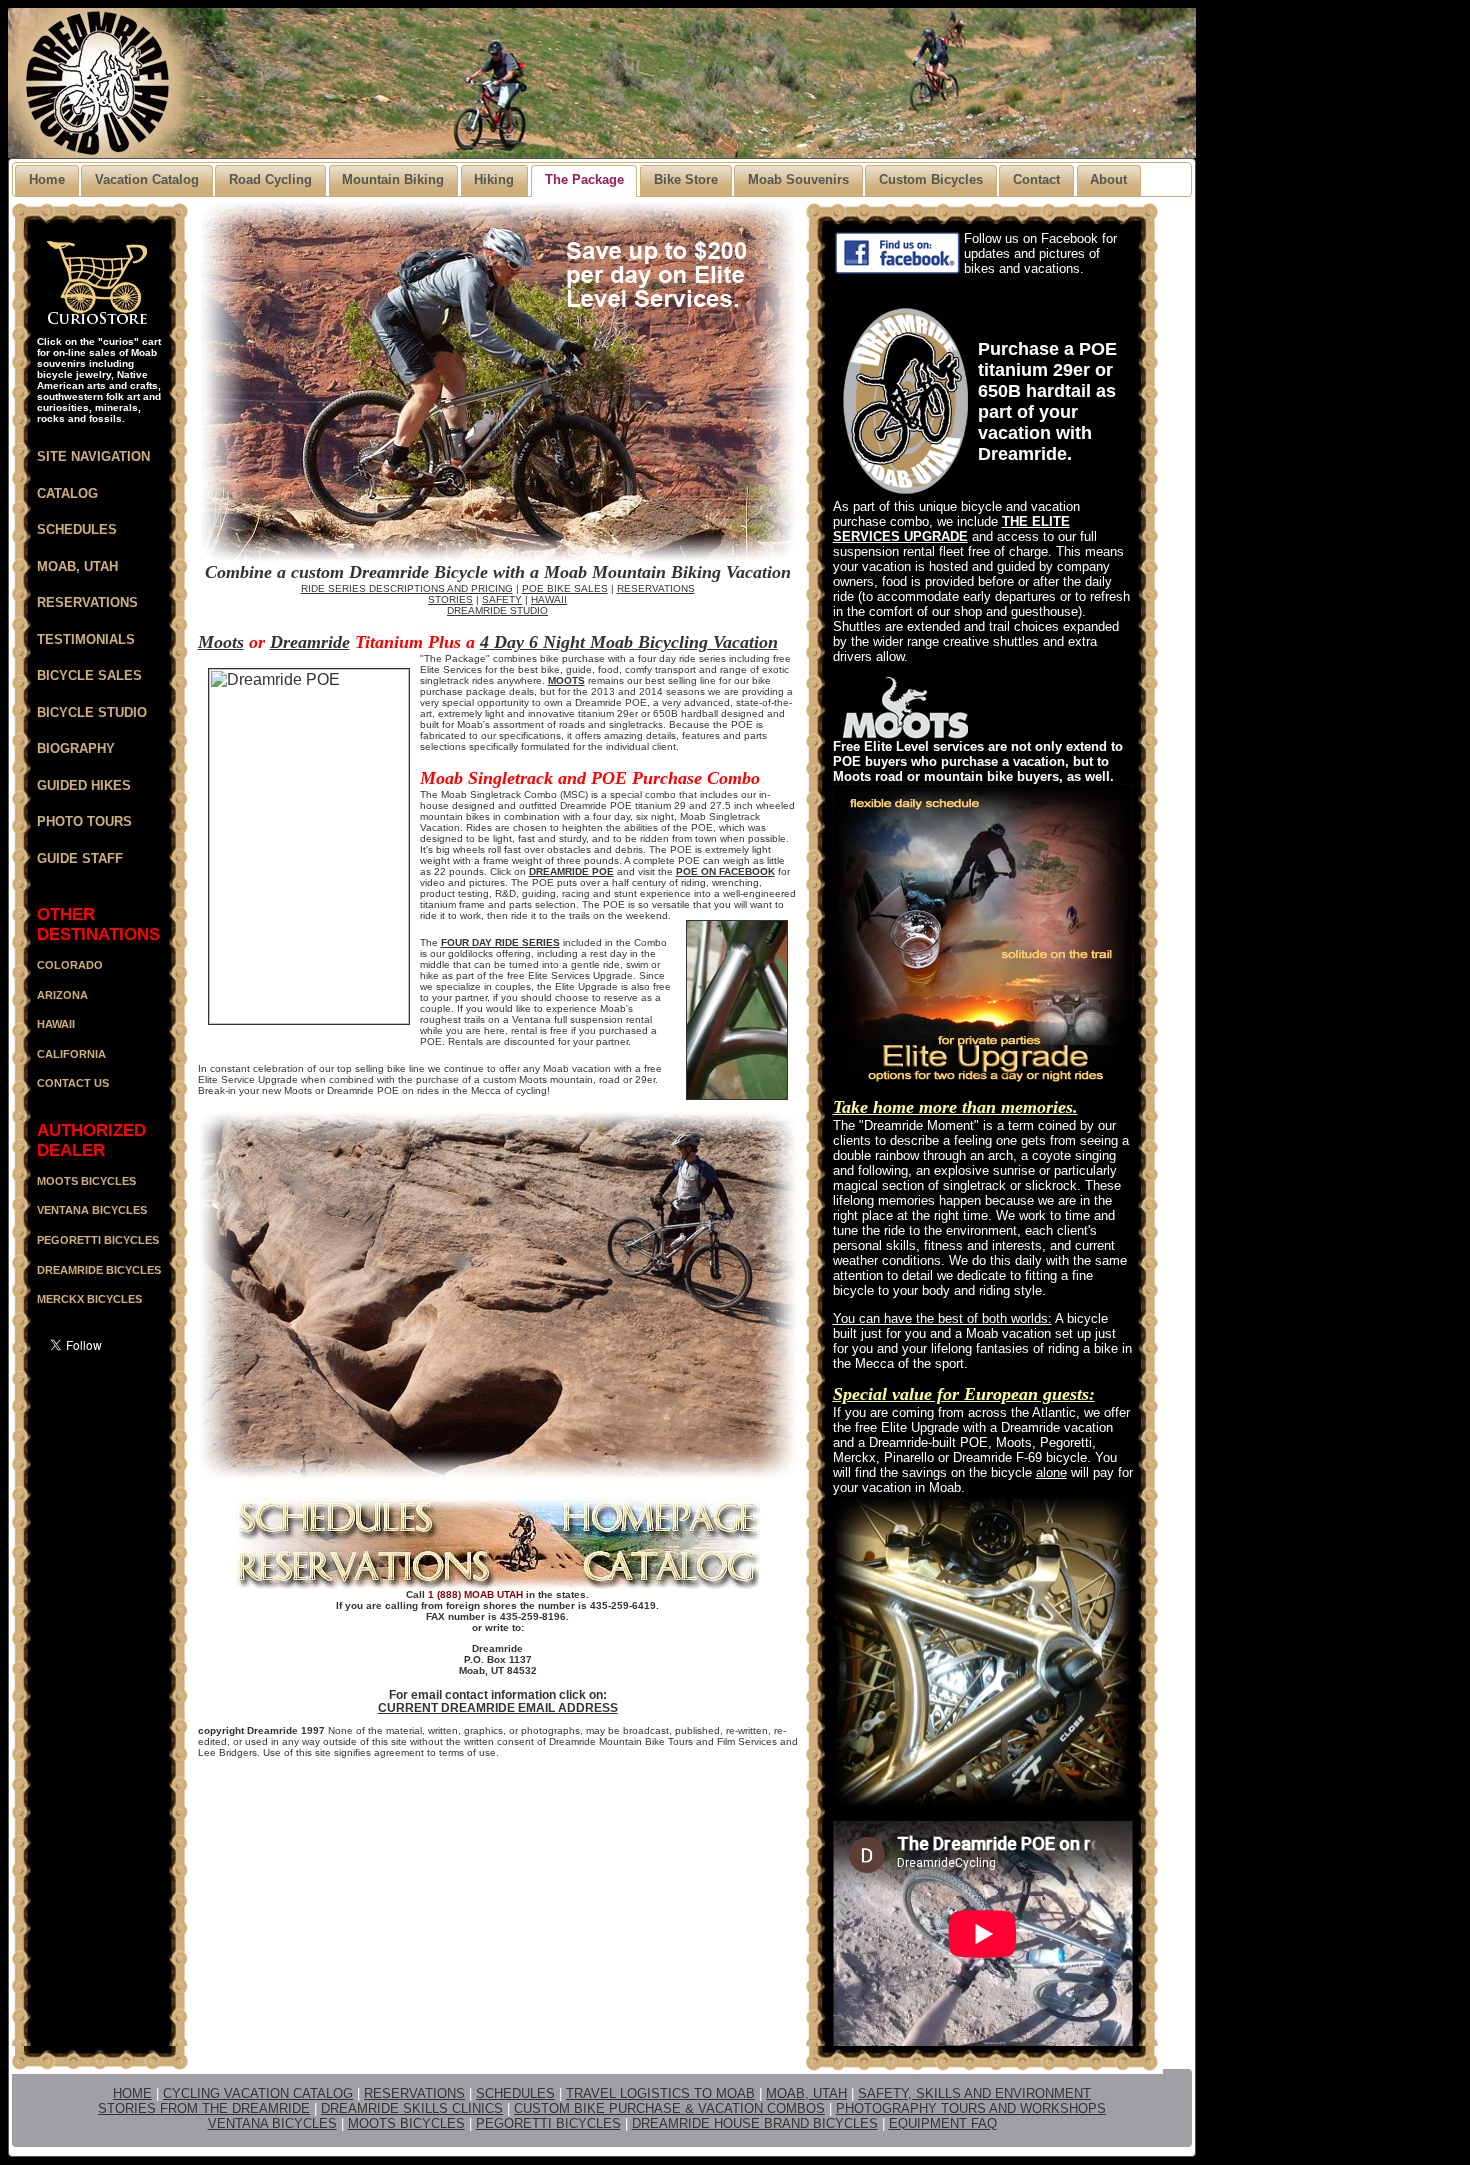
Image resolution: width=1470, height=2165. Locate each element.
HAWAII (56, 1024)
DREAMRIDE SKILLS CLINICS (412, 2108)
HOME (132, 2093)
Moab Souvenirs (798, 179)
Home (47, 179)
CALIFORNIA (71, 1054)
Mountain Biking (393, 179)
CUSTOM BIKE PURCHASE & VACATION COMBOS (669, 2108)
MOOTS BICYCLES (406, 2123)
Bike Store (686, 179)
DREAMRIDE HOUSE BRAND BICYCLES (755, 2123)
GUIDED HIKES (84, 785)
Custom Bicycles (931, 179)
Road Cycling (270, 179)
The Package (584, 179)
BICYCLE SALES (89, 675)
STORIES (450, 599)
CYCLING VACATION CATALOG (258, 2093)
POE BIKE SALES (565, 588)
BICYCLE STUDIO (92, 712)
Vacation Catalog (147, 179)
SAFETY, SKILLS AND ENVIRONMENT (974, 2093)
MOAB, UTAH (77, 566)
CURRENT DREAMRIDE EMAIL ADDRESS (498, 1707)
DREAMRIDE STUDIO (497, 610)
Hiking (494, 179)
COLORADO (70, 965)
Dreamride (310, 642)
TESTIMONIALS (86, 639)
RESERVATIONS (87, 602)
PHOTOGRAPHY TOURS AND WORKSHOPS (971, 2108)
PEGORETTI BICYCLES (548, 2123)
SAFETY (502, 599)
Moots (221, 642)
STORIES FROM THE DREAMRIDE (204, 2108)
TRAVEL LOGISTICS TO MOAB (660, 2093)
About (1108, 179)
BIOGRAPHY (76, 748)
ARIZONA (62, 995)
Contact (1036, 179)
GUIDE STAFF (80, 858)
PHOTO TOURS (84, 821)
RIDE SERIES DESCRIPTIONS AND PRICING (407, 588)
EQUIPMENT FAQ (943, 2123)
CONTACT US (73, 1083)
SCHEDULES (77, 529)
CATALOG (67, 493)
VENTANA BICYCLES (272, 2123)
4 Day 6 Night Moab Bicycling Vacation (629, 642)
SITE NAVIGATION (93, 456)
